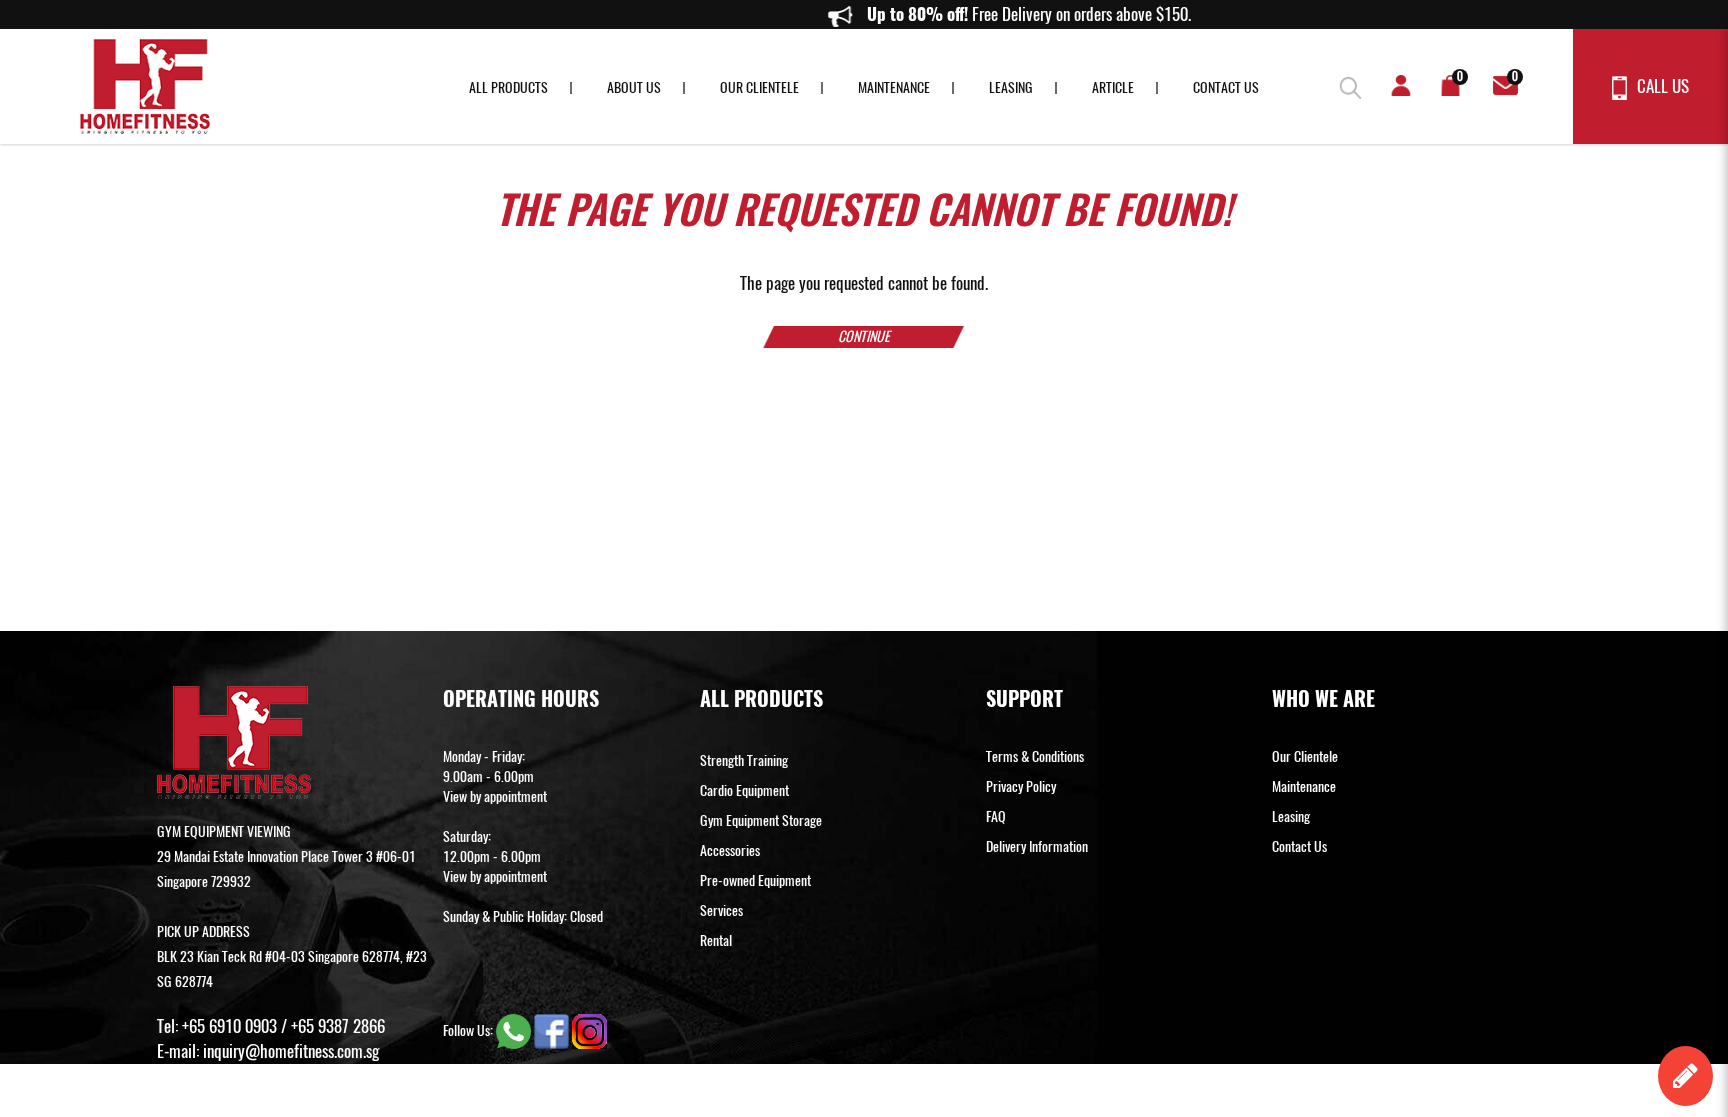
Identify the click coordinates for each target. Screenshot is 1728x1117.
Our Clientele (759, 87)
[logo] (145, 86)
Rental (716, 940)
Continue (864, 336)
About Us (634, 87)
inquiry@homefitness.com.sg (291, 1051)
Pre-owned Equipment (755, 880)
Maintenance (894, 87)
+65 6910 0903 (229, 1026)
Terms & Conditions (1035, 756)
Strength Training (744, 760)
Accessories (730, 850)
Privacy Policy (1021, 786)
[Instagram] (589, 1030)
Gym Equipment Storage (761, 820)
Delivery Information (1037, 846)
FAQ (996, 816)
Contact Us (1226, 87)
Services (721, 910)
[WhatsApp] (515, 1030)
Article (1113, 87)
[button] (1343, 85)
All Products (508, 87)
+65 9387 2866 (338, 1026)
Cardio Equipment (744, 790)
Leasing (1011, 87)
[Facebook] (553, 1030)
